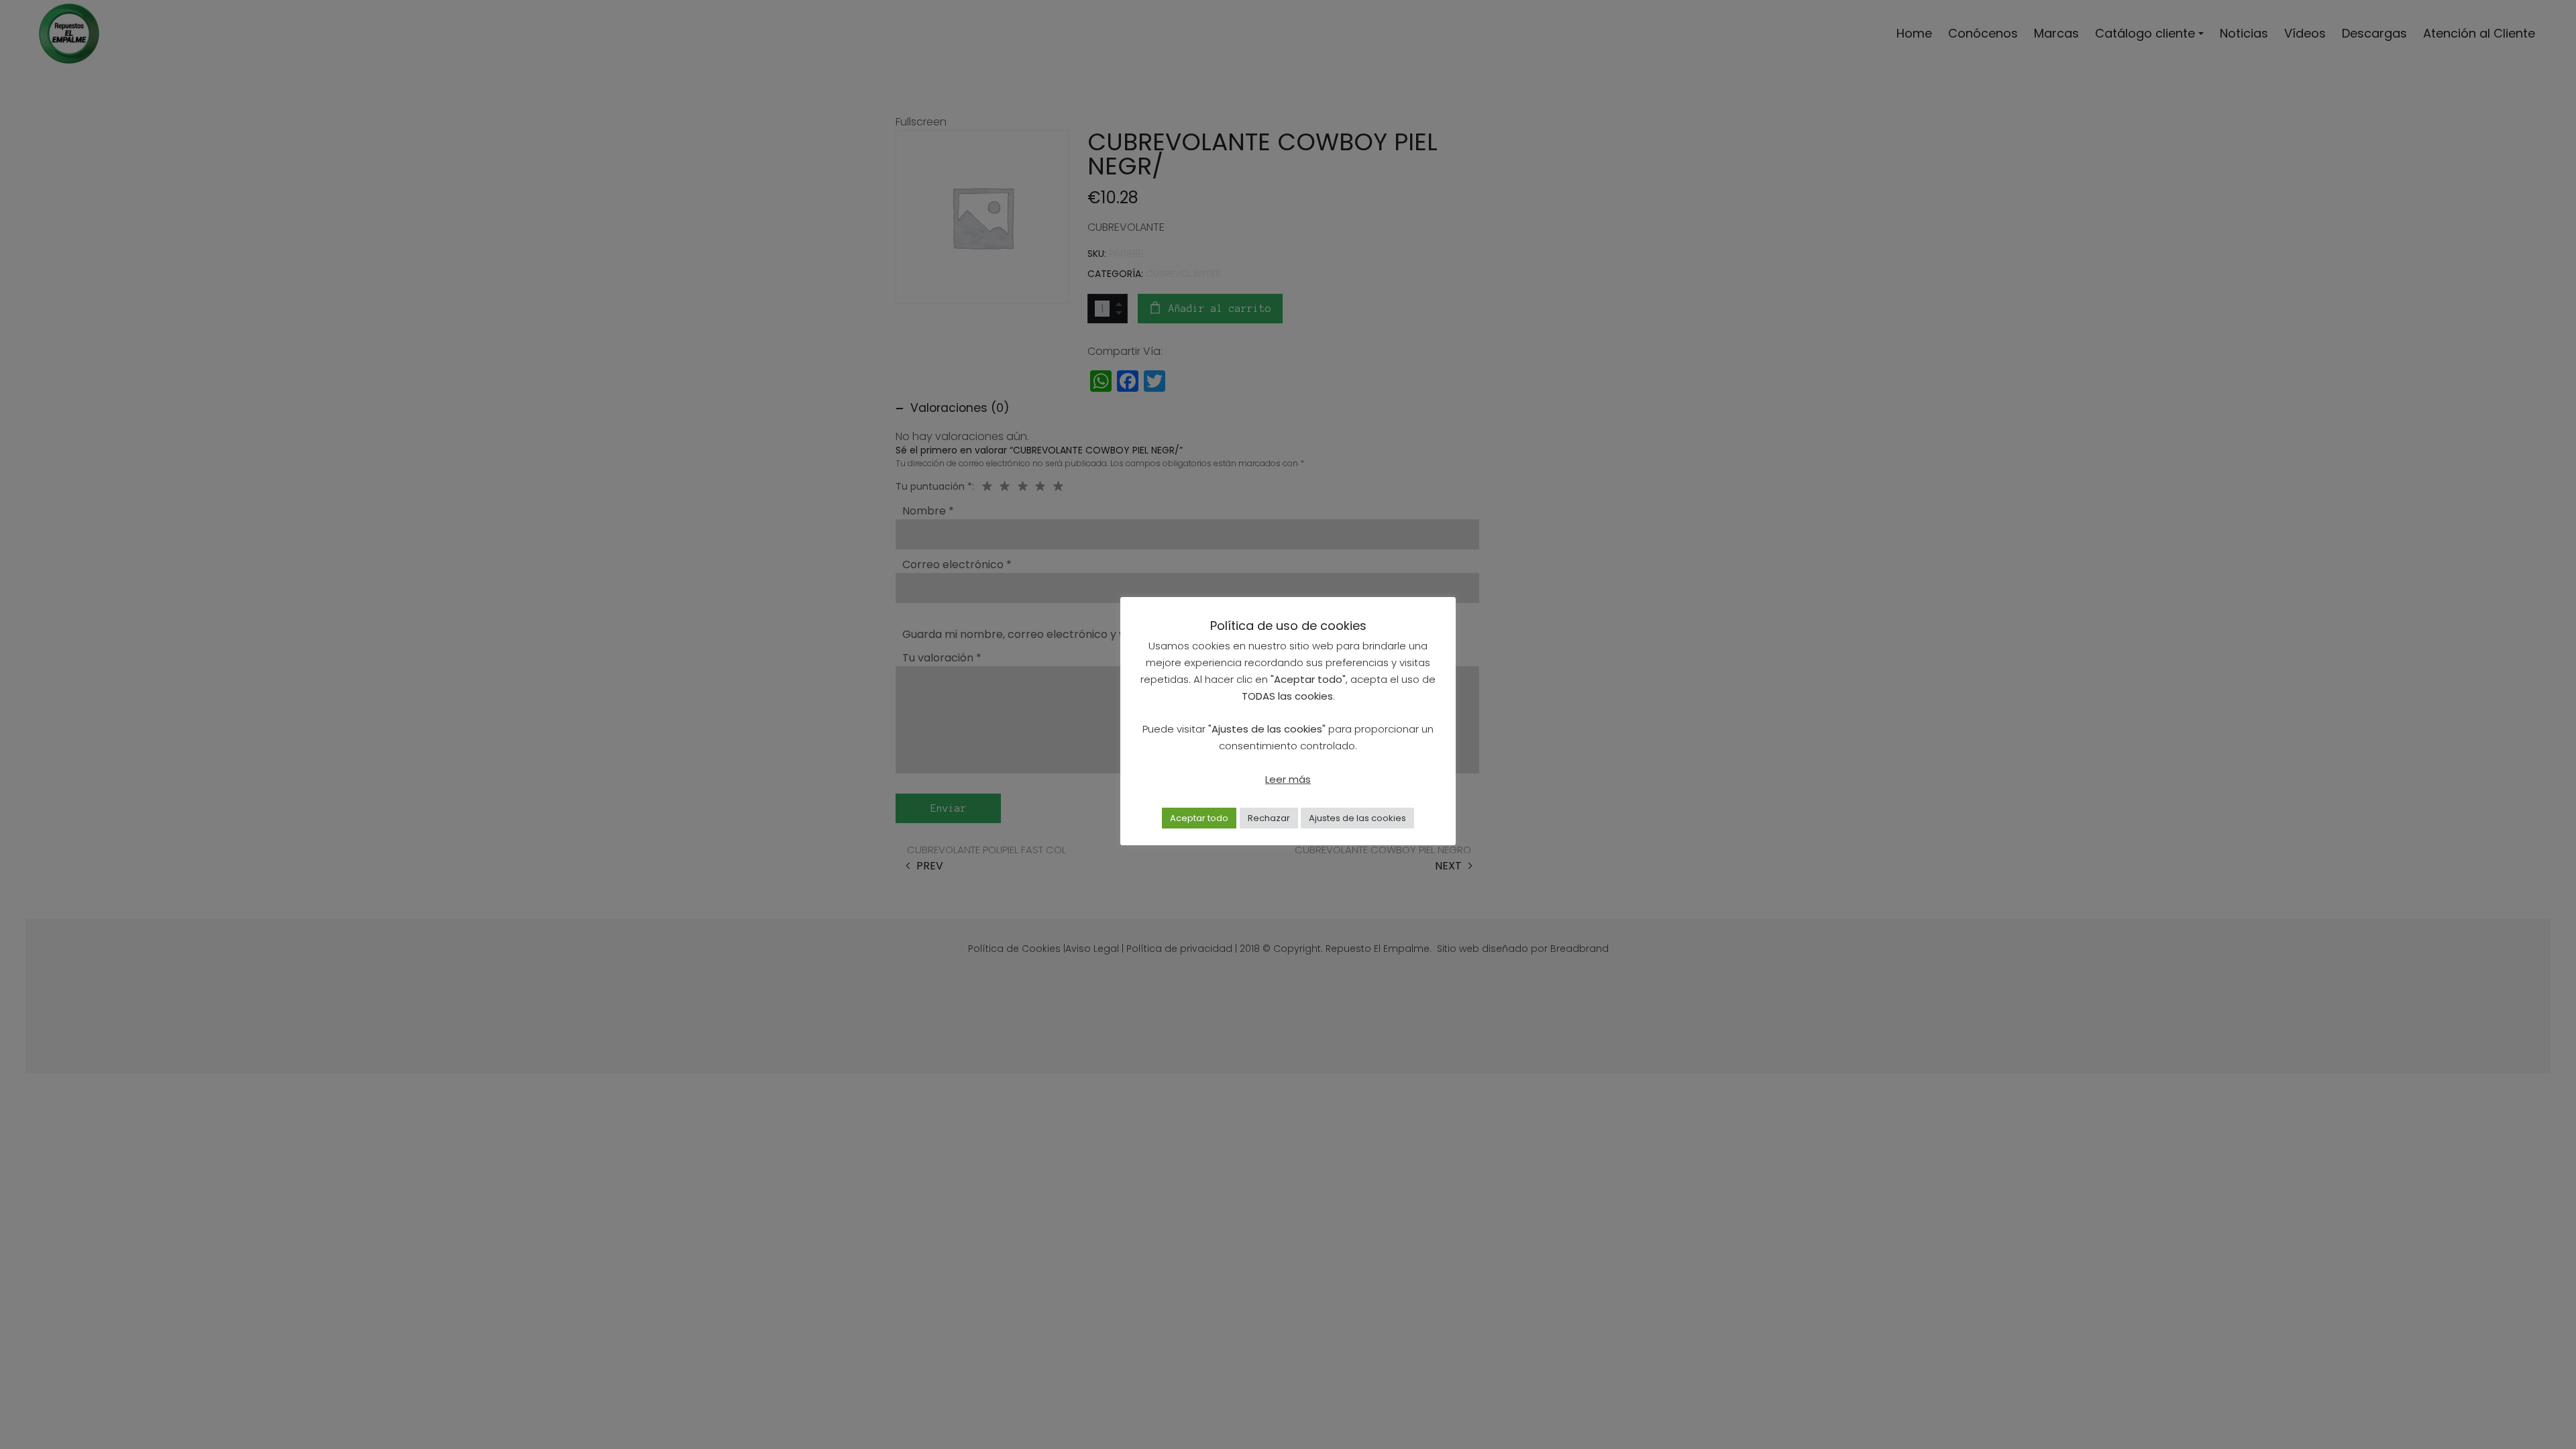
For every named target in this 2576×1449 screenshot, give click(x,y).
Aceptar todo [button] (1199, 818)
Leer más (1288, 779)
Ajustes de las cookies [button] (1357, 818)
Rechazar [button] (1269, 818)
